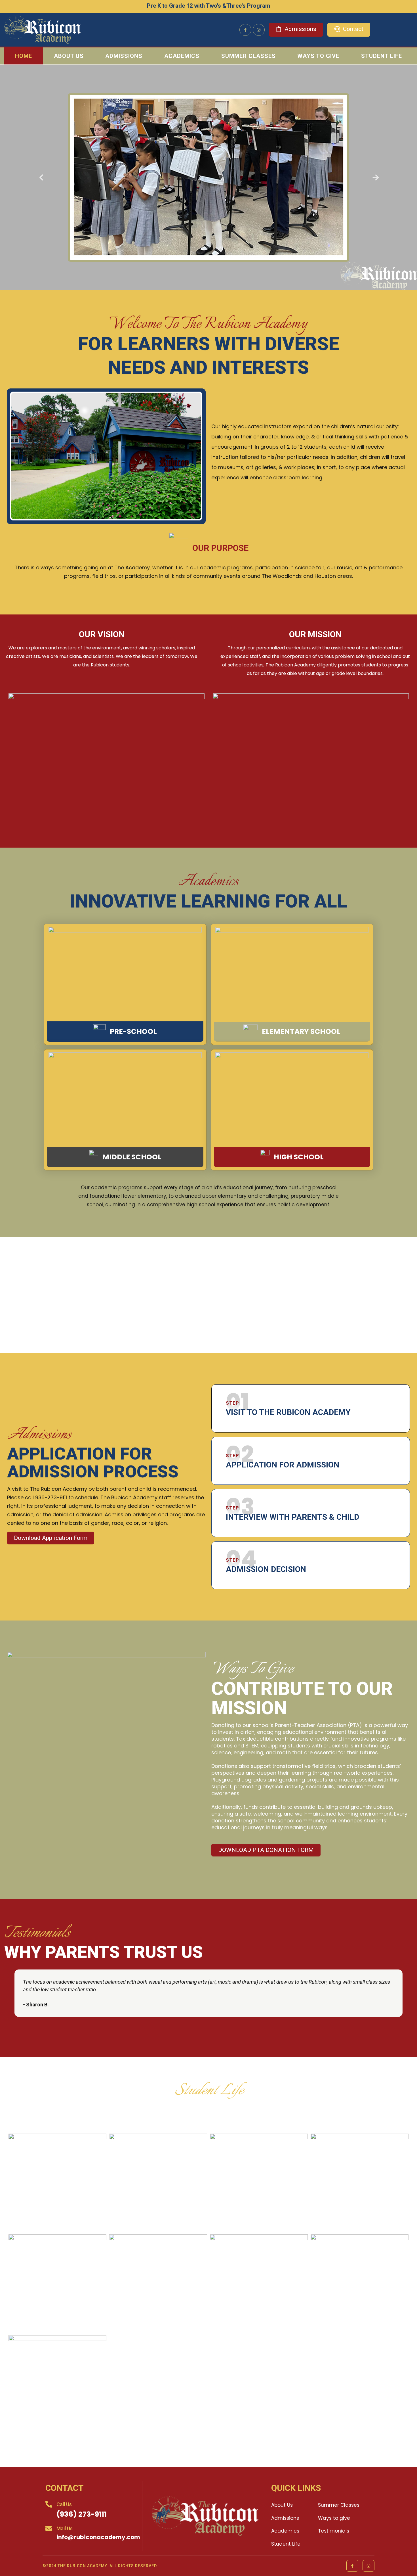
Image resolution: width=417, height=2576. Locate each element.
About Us (69, 56)
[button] (41, 178)
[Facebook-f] (245, 30)
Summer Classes (248, 56)
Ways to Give (318, 56)
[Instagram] (259, 30)
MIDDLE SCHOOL (132, 1157)
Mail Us (65, 2528)
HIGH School (299, 1157)
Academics (182, 56)
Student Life (382, 56)
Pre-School (133, 1031)
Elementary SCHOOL (301, 1031)
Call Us (64, 2504)
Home (24, 56)
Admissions (124, 56)
